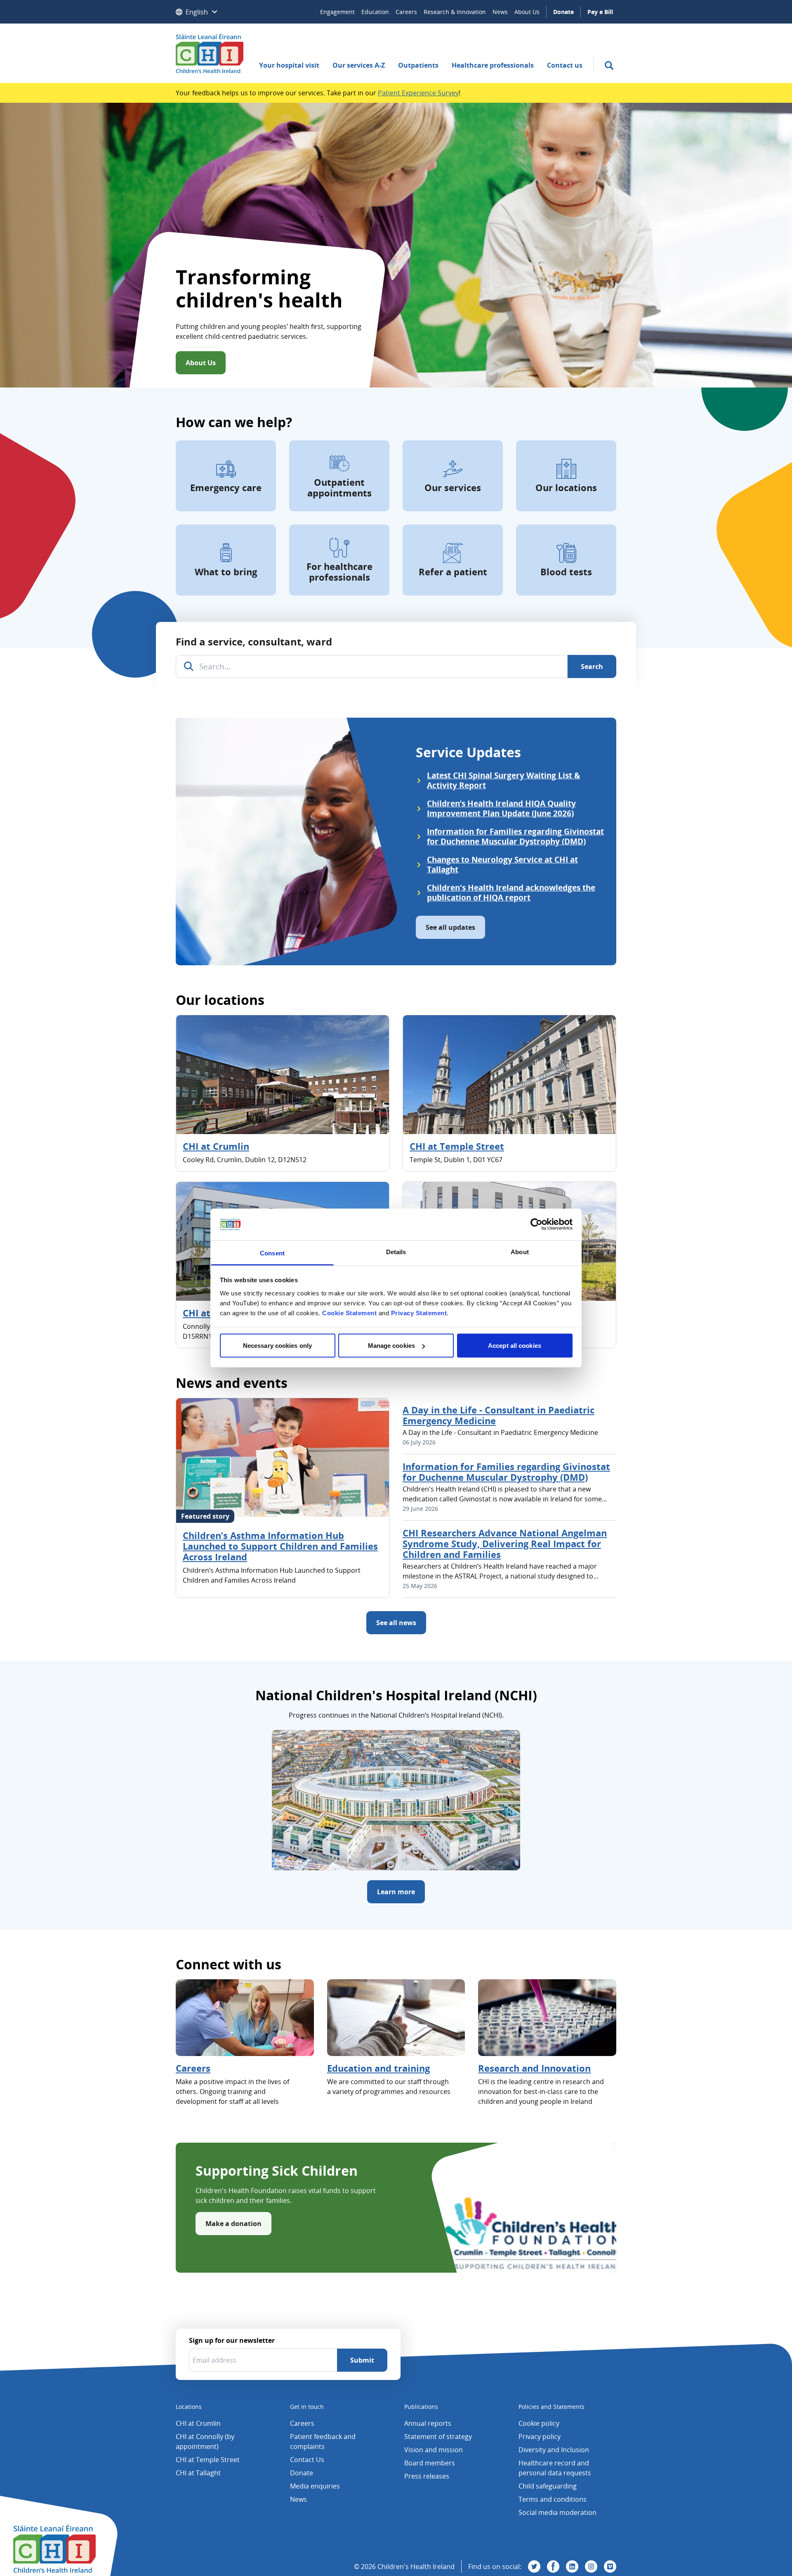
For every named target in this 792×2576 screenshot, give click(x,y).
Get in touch (307, 2407)
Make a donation (233, 2224)
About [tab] (520, 1251)
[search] (609, 65)
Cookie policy (539, 2423)
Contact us (565, 65)
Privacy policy (540, 2437)
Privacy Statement (419, 1313)
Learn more (396, 1892)
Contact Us (307, 2460)
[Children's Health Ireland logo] (210, 53)
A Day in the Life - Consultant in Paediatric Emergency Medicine (499, 1415)
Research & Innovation (455, 12)
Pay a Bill (600, 12)
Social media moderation (557, 2512)
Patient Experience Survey (418, 93)
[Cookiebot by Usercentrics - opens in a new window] (536, 1224)
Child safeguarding (548, 2486)
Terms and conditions (553, 2499)
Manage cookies (391, 1346)
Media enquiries (315, 2486)
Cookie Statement (349, 1313)
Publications (421, 2407)
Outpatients (418, 65)
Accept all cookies (515, 1346)
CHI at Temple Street (457, 1146)
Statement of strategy (438, 2437)
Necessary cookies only (277, 1346)
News (500, 12)
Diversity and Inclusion (554, 2450)
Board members (430, 2463)
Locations (189, 2407)
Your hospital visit (289, 65)
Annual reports (428, 2423)
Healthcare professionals (493, 65)
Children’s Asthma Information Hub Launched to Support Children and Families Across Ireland (280, 1546)
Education (375, 12)
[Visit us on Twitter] (534, 2567)
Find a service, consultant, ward (254, 642)
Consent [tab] (272, 1253)
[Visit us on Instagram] (591, 2567)
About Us (527, 12)
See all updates (450, 927)
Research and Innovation (534, 2068)
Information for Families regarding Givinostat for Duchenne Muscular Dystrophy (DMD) (506, 1472)
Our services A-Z (359, 65)
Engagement (337, 12)
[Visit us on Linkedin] (572, 2567)
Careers (406, 12)
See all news (396, 1623)
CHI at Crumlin (216, 1146)
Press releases (427, 2476)
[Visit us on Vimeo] (610, 2567)
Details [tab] (396, 1251)
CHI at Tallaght (198, 2473)
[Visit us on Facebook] (553, 2567)
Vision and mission (434, 2450)
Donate (563, 12)
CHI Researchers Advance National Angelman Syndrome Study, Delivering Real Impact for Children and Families (505, 1543)
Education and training (378, 2068)
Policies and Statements (552, 2407)
